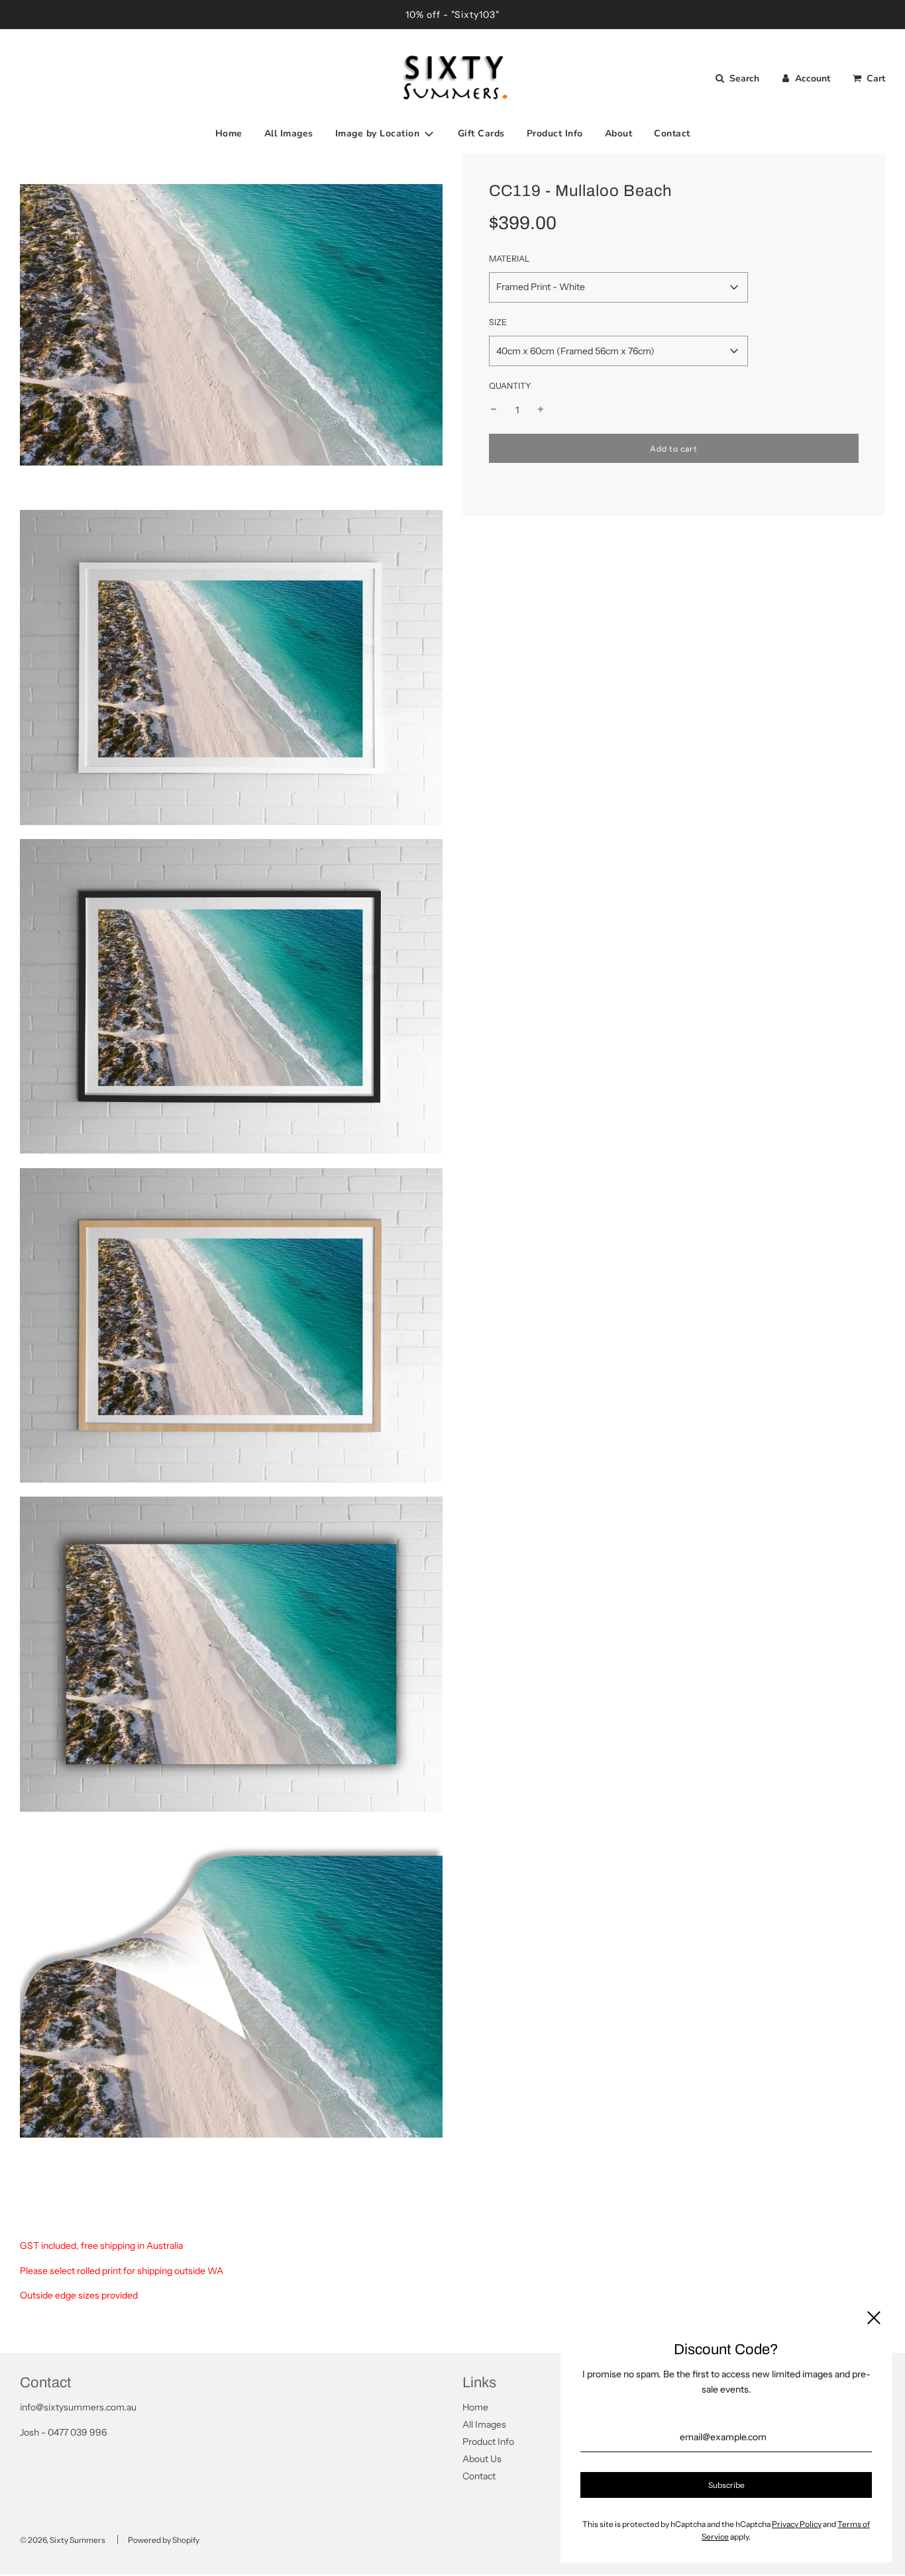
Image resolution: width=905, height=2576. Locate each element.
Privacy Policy (797, 2524)
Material (509, 259)
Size (498, 322)
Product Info (555, 133)
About (619, 133)
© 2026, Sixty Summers (63, 2540)
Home (229, 133)
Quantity (510, 386)
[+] (541, 410)
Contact (672, 133)
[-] (494, 410)
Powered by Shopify (164, 2540)
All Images (289, 133)
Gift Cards (481, 133)
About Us (482, 2459)
